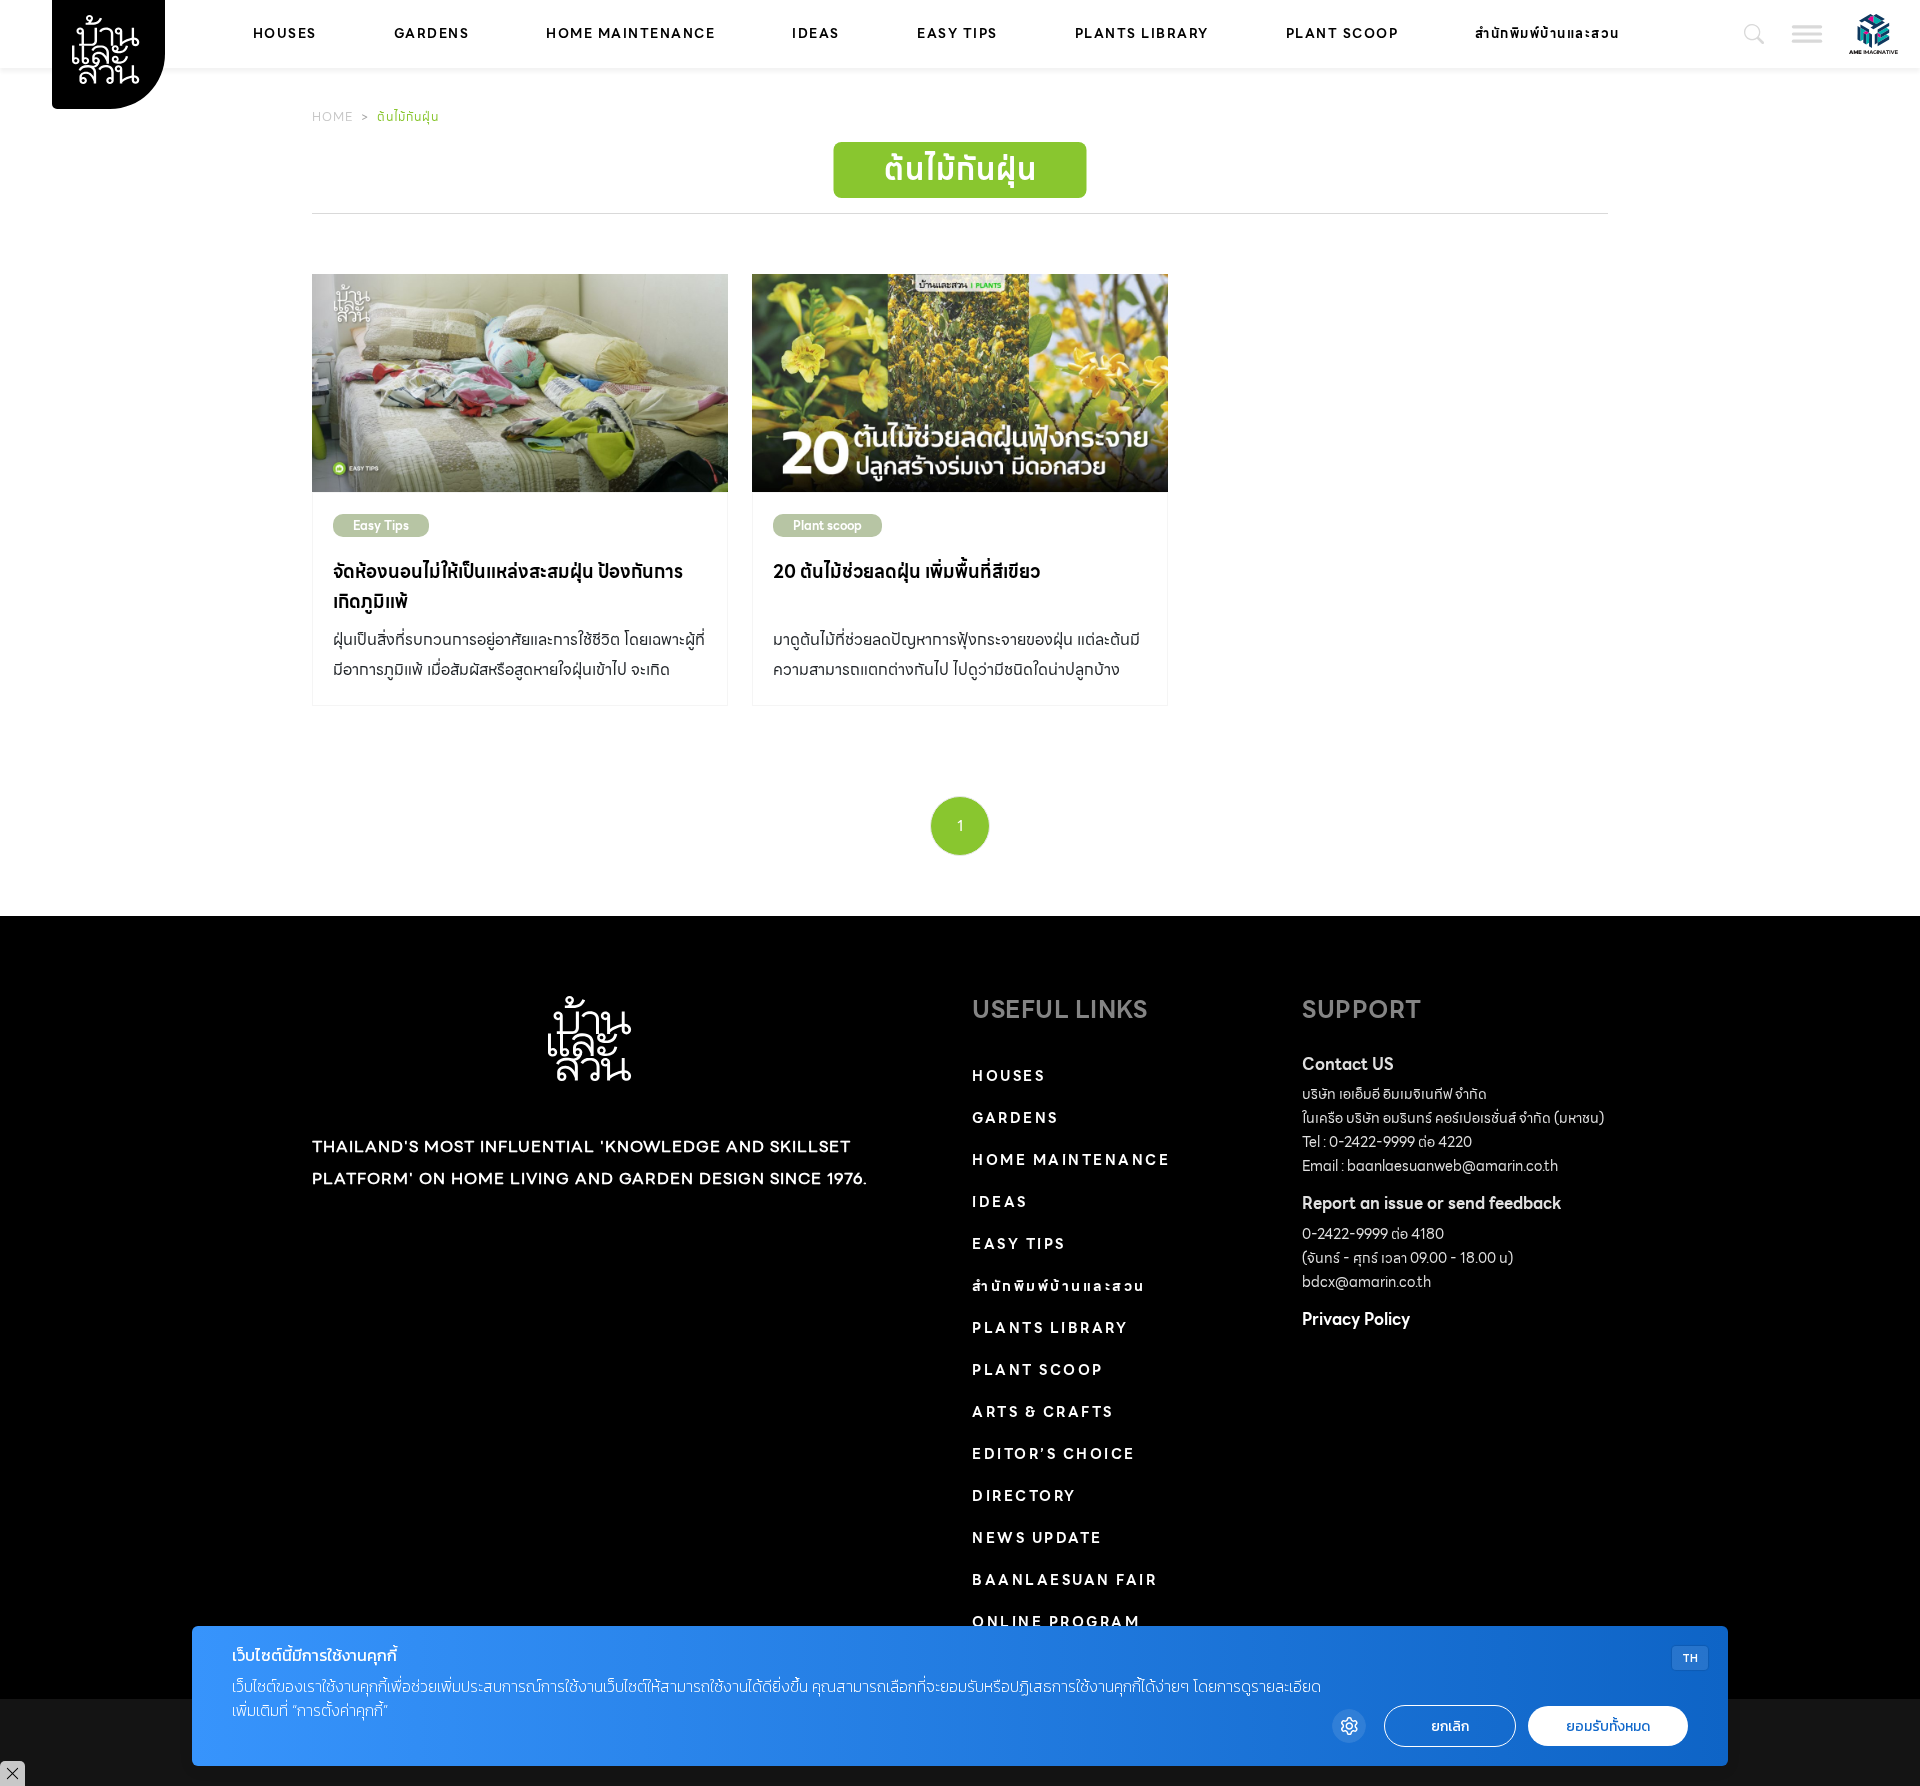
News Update (1037, 1538)
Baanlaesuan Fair (1064, 1580)
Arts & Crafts (1043, 1412)
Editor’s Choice (1054, 1454)
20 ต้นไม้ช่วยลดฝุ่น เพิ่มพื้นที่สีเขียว (906, 571)
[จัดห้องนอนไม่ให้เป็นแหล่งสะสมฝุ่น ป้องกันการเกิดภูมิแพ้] (520, 383)
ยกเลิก (1450, 1726)
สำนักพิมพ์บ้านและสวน (1547, 33)
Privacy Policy (1356, 1319)
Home (332, 116)
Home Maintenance (630, 33)
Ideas (816, 33)
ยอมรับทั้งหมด (1608, 1726)
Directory (1024, 1496)
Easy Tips (957, 33)
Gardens (432, 33)
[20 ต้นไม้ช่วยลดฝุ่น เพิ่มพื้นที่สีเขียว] (960, 383)
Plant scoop (1342, 33)
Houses (285, 33)
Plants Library (1142, 33)
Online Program (1056, 1622)
